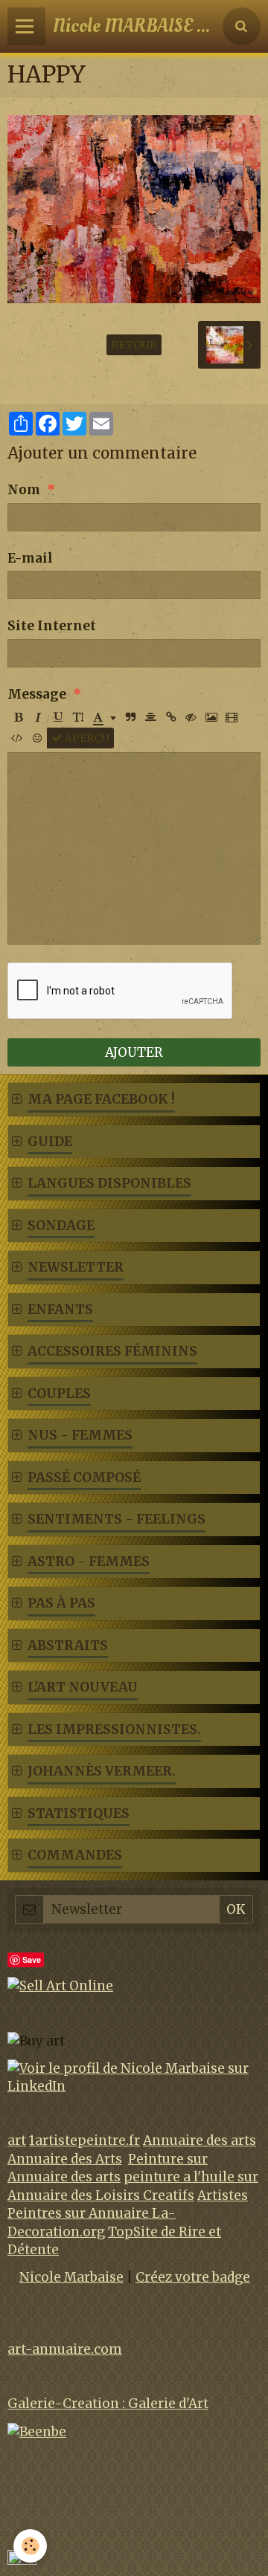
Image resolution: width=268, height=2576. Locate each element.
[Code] (17, 738)
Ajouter (134, 1052)
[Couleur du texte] (105, 717)
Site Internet (52, 626)
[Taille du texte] (78, 717)
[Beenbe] (37, 2431)
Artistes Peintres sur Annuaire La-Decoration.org (128, 2214)
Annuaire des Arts (65, 2159)
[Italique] (38, 717)
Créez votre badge (193, 2277)
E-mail (30, 558)
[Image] (211, 717)
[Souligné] (58, 717)
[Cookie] (30, 2546)
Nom (24, 490)
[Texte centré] (151, 717)
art (17, 2140)
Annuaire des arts (200, 2140)
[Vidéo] (232, 717)
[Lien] (171, 717)
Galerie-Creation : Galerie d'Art (108, 2404)
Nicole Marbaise (71, 2277)
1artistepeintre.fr (84, 2140)
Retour (134, 345)
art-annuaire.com (65, 2349)
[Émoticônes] (37, 738)
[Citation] (131, 717)
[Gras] (18, 717)
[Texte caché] (191, 717)
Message (37, 694)
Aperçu (86, 738)
